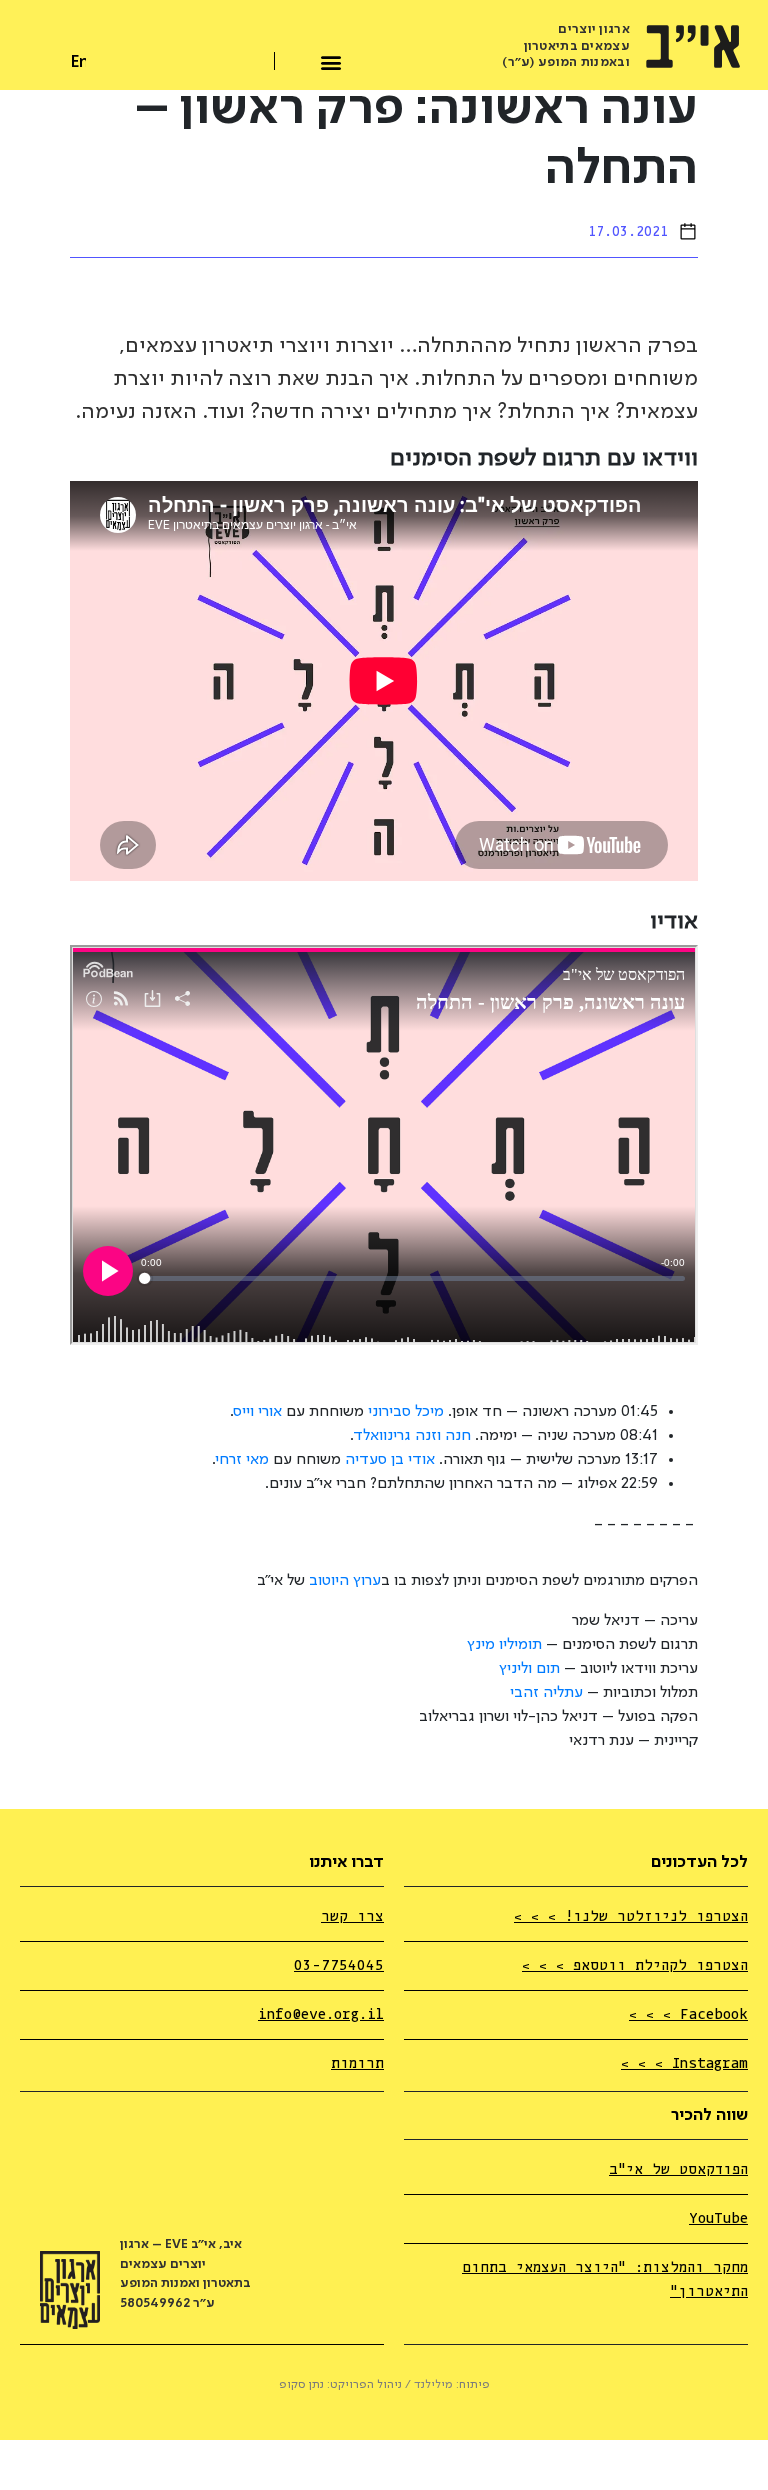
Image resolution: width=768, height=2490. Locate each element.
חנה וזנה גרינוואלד (412, 1436)
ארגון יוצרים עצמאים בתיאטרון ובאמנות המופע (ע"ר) (566, 46)
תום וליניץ (529, 1669)
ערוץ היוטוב (345, 1581)
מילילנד (433, 2385)
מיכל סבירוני (406, 1412)
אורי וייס (258, 1412)
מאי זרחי (242, 1460)
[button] (331, 60)
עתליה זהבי (546, 1693)
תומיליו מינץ (504, 1645)
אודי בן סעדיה (390, 1460)
